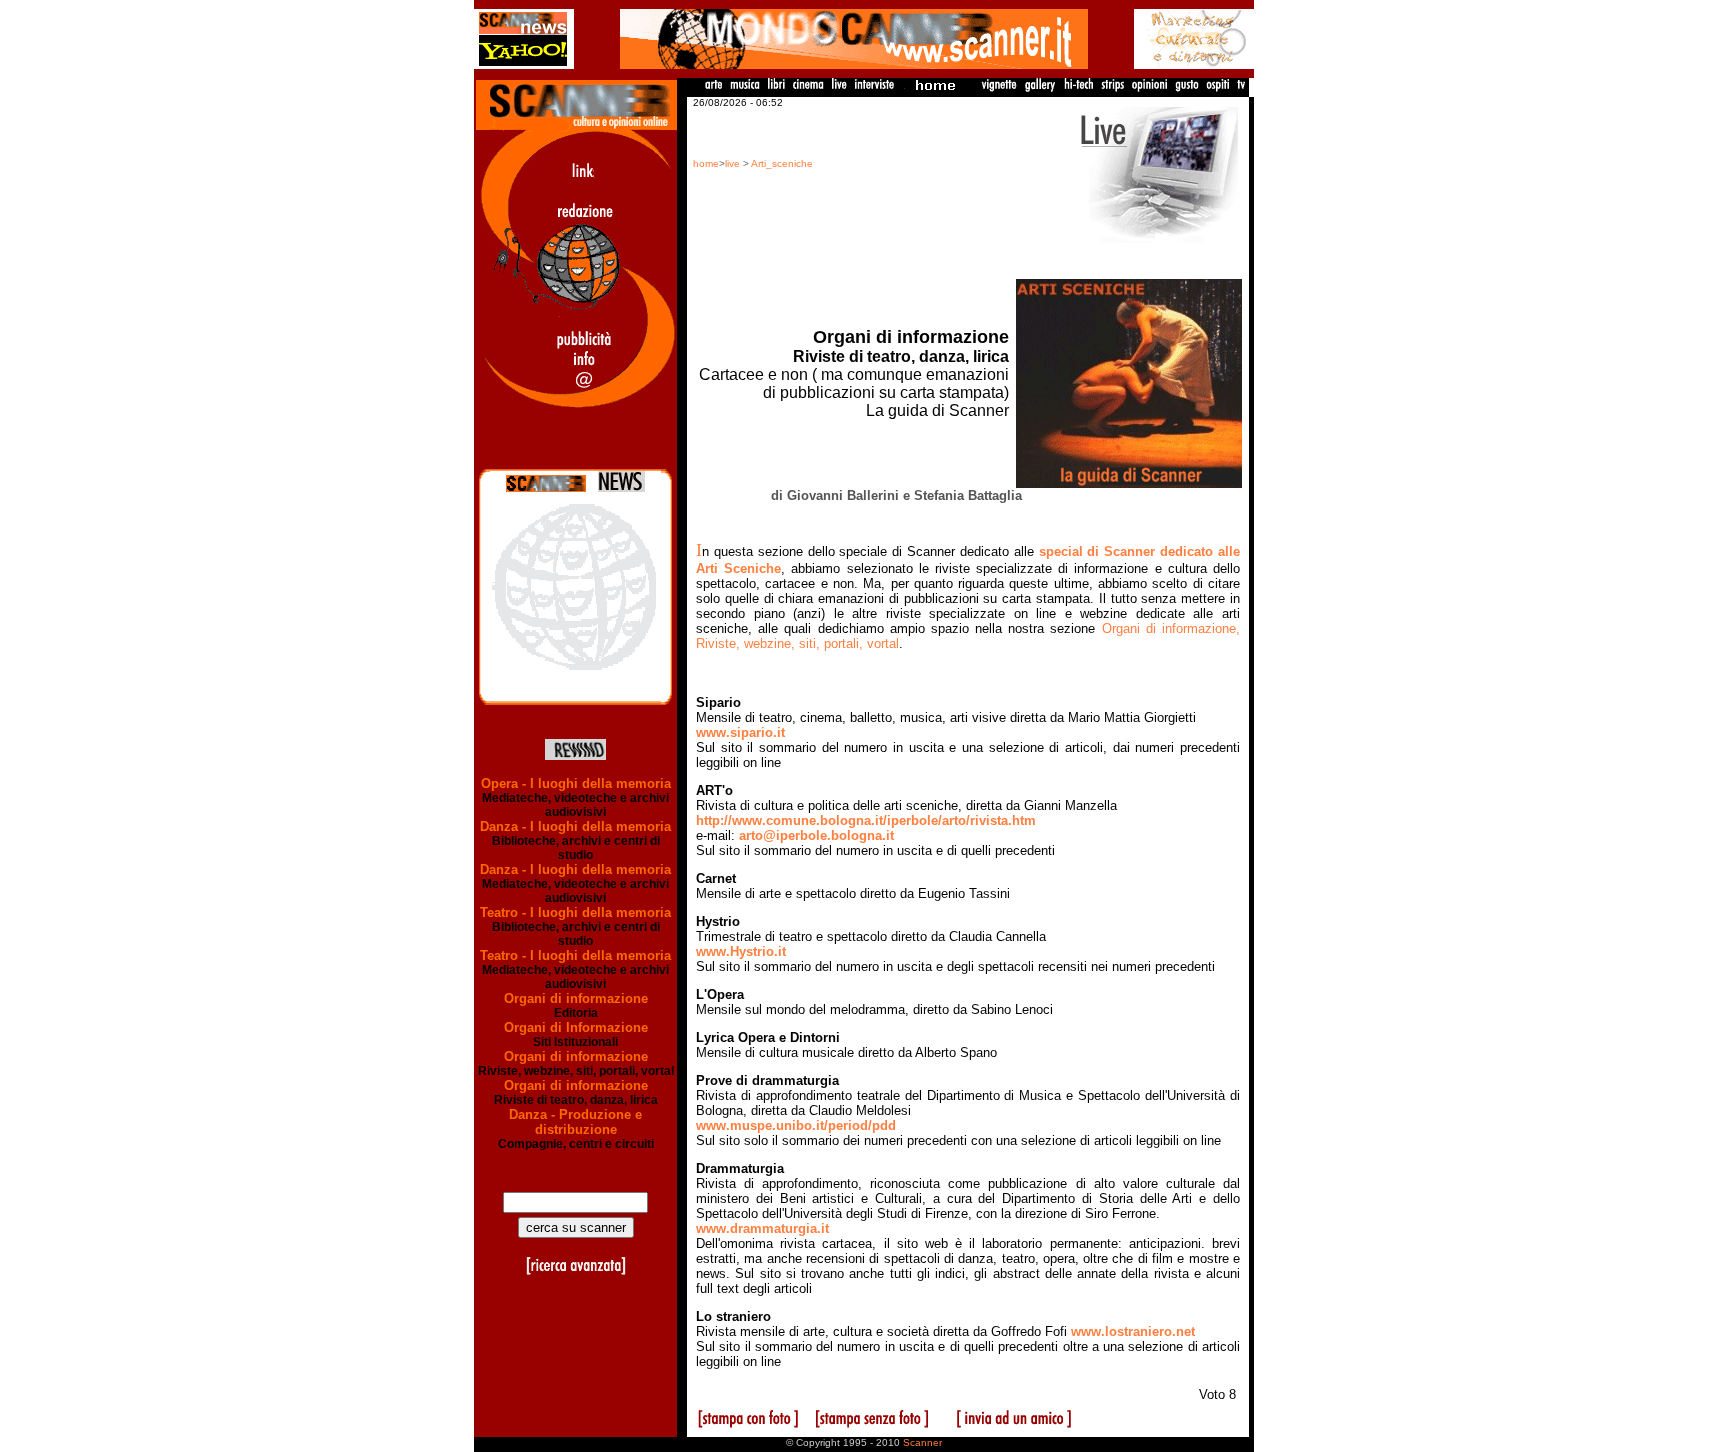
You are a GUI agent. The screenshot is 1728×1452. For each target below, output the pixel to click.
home (706, 163)
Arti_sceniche (782, 163)
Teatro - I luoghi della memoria (575, 912)
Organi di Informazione (576, 1027)
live (732, 163)
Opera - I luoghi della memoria (576, 783)
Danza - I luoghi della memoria (575, 826)
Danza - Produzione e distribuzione (575, 1122)
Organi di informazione (576, 998)
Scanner (922, 1442)
